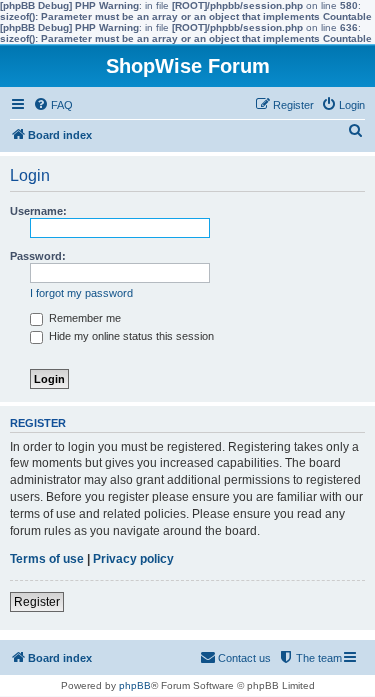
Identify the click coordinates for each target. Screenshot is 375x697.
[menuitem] (53, 105)
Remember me (83, 318)
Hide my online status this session (130, 336)
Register (37, 602)
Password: (38, 256)
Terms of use (47, 559)
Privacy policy (133, 559)
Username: (38, 211)
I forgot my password (81, 293)
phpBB (135, 685)
